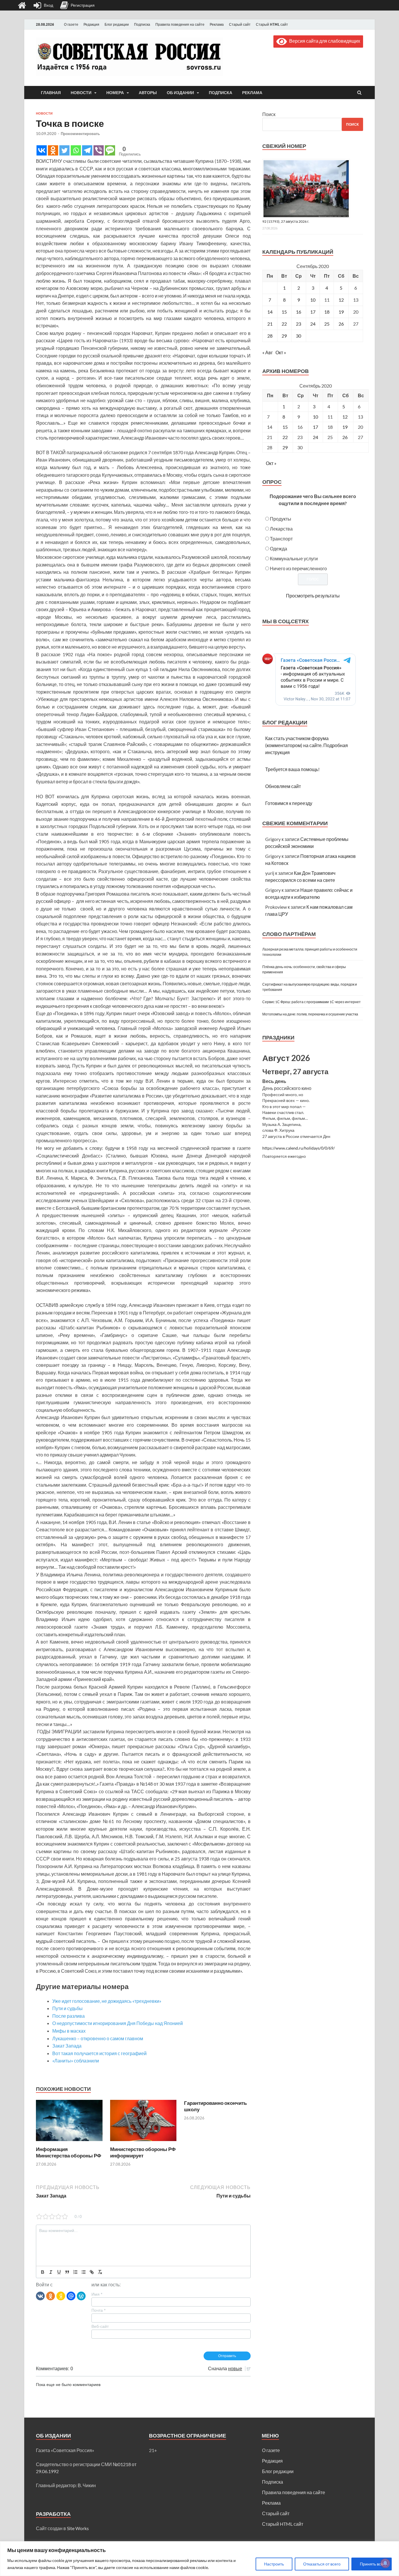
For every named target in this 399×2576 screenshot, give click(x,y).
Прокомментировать (80, 134)
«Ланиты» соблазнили (76, 2061)
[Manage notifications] (385, 2563)
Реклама (217, 24)
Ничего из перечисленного (298, 568)
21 (270, 324)
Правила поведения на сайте (180, 24)
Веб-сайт (100, 2326)
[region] (199, 2559)
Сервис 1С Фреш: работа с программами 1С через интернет (312, 1002)
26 (341, 324)
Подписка (142, 24)
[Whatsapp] (76, 150)
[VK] (40, 2296)
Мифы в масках (69, 2031)
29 (284, 336)
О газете (71, 24)
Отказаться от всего (322, 2564)
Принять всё (372, 2564)
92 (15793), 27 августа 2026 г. (286, 221)
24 (313, 324)
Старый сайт (240, 24)
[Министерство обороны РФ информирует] (143, 2142)
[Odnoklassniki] (53, 150)
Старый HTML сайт (272, 24)
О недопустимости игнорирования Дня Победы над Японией (118, 2023)
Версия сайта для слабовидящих (323, 41)
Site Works (78, 2528)
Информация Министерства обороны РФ (69, 2152)
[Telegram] (87, 150)
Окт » (281, 352)
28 (270, 336)
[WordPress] (81, 2296)
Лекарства (281, 529)
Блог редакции (117, 24)
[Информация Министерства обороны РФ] (69, 2142)
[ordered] (75, 2272)
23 (299, 324)
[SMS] (110, 150)
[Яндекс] (61, 2296)
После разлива (68, 2016)
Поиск (269, 114)
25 (327, 324)
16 (299, 312)
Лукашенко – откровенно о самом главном (98, 2038)
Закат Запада (67, 2046)
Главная (51, 93)
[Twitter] (64, 150)
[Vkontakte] (42, 150)
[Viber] (99, 150)
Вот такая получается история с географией (99, 2053)
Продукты (281, 519)
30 (299, 336)
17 (313, 312)
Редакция (91, 24)
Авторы (148, 93)
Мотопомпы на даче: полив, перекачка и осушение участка (310, 1014)
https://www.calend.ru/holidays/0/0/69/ (299, 1148)
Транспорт (281, 539)
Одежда (279, 548)
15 (284, 312)
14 (270, 312)
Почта (98, 2310)
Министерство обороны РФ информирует (143, 2152)
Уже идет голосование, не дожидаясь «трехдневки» (107, 2001)
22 (284, 324)
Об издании (180, 93)
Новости (81, 93)
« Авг (268, 352)
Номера (115, 93)
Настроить (274, 2564)
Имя (97, 2294)
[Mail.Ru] (71, 2296)
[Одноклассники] (51, 2296)
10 (313, 300)
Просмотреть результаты (313, 596)
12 (341, 300)
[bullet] (84, 2272)
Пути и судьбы (67, 2008)
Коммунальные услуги (294, 558)
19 (341, 312)
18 (327, 312)
